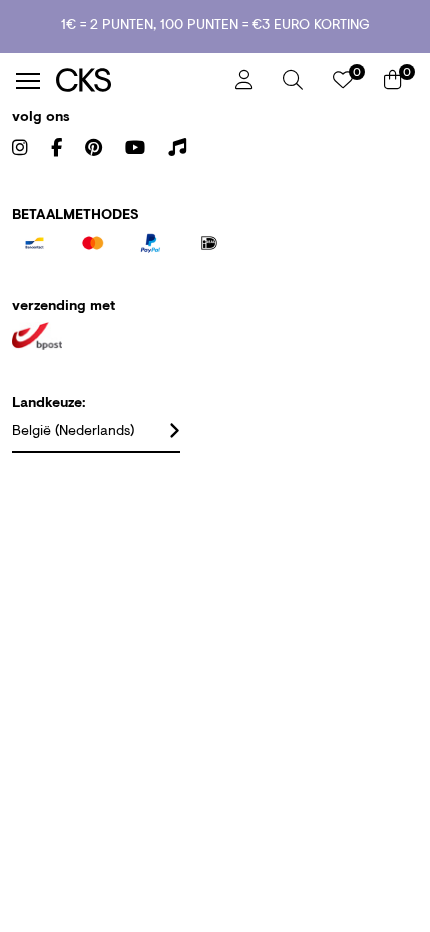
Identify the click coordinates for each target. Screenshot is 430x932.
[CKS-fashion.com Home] (138, 80)
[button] (293, 80)
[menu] (28, 81)
